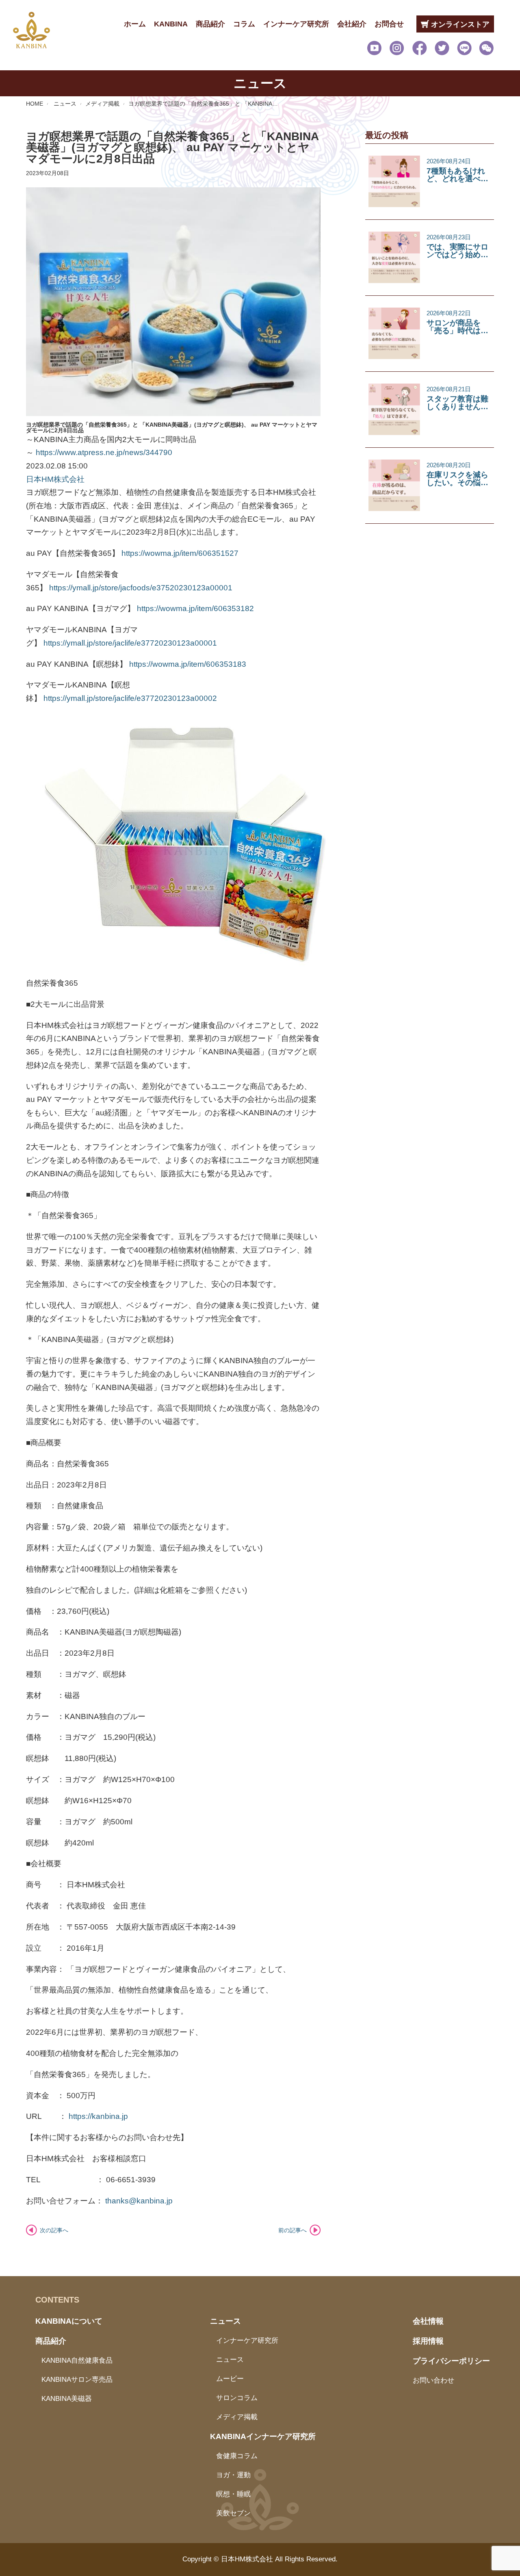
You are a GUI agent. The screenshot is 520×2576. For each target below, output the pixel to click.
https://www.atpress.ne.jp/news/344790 (104, 452)
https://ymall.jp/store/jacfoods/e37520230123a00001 (141, 588)
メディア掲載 (102, 104)
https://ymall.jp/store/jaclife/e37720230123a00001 (130, 643)
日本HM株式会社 (55, 479)
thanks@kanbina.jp (139, 2201)
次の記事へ (54, 2230)
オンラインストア (459, 24)
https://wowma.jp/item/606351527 (180, 553)
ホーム (135, 24)
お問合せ (389, 24)
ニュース (65, 104)
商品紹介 (210, 24)
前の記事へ (292, 2230)
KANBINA (171, 24)
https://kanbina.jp (98, 2116)
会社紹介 (352, 24)
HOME (35, 104)
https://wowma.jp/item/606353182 (195, 608)
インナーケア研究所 (296, 24)
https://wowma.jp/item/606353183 (188, 664)
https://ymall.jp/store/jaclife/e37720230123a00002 (130, 698)
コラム (244, 24)
